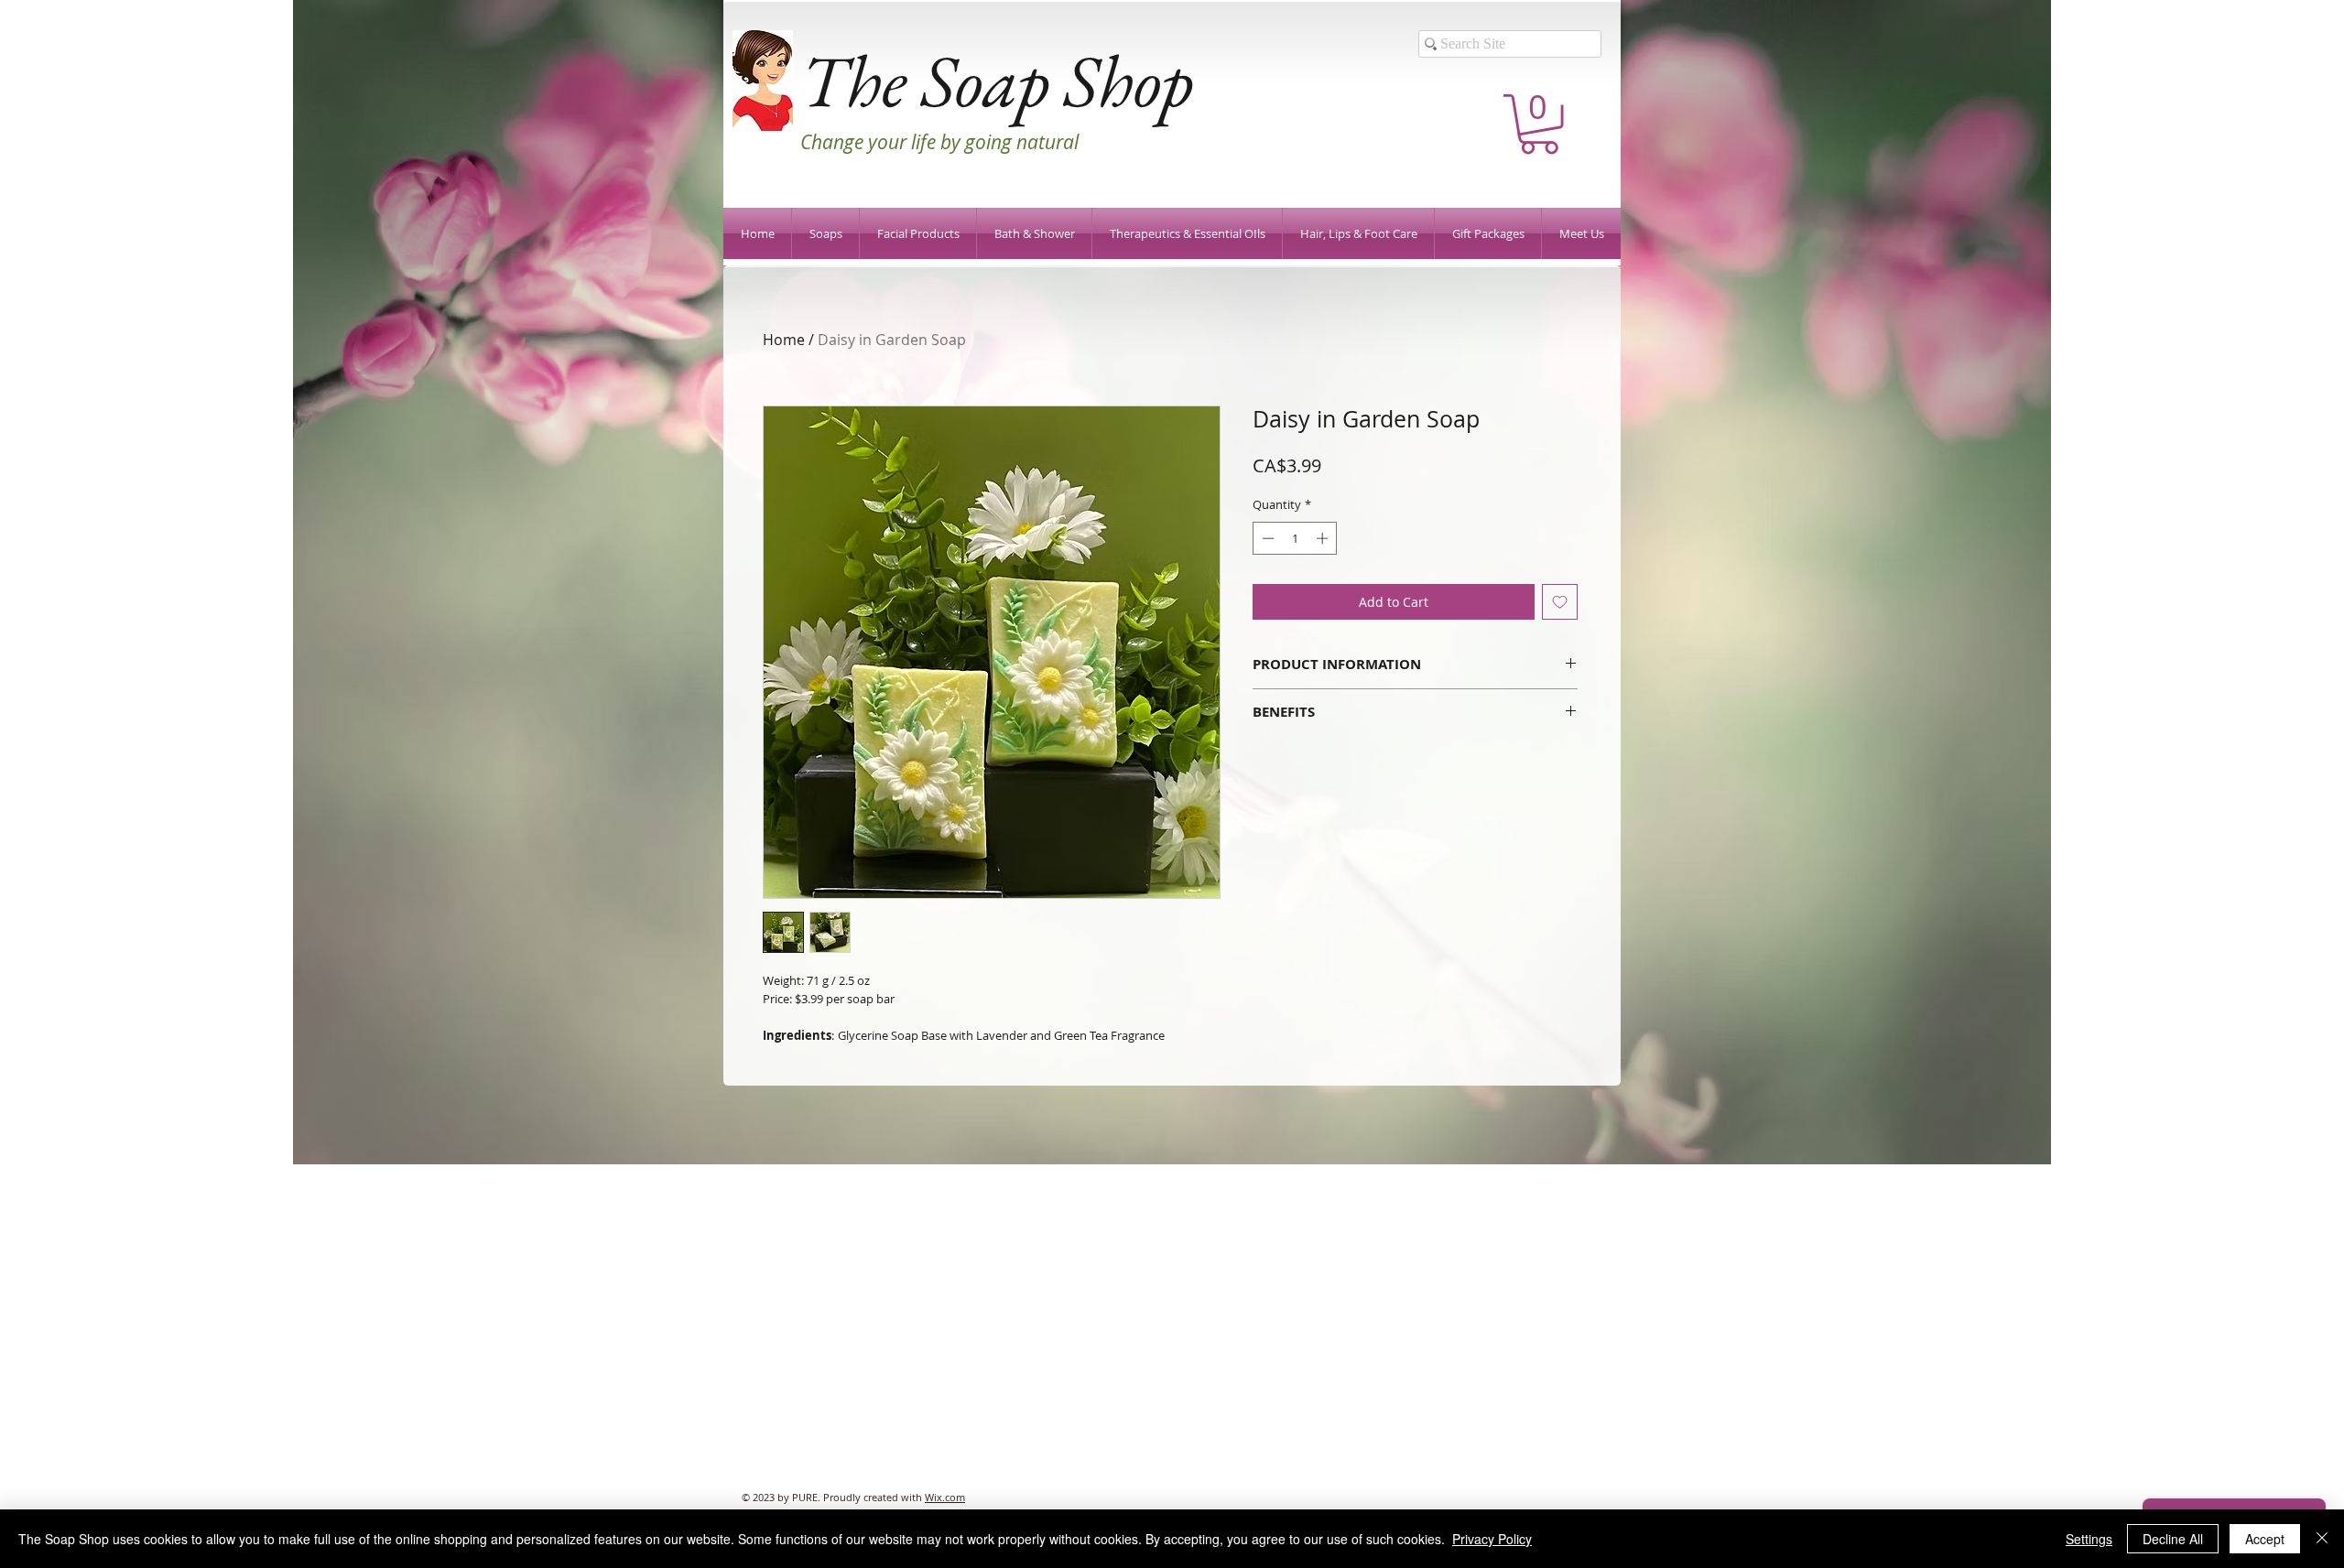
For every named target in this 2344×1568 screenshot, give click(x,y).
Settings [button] (2089, 1539)
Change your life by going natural (939, 142)
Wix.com (945, 1497)
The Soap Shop (997, 80)
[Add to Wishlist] (1560, 602)
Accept (2265, 1539)
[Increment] (1324, 538)
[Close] (2322, 1539)
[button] (1539, 124)
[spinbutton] (1295, 538)
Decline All (2173, 1539)
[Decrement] (1266, 538)
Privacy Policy (1492, 1539)
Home (784, 340)
